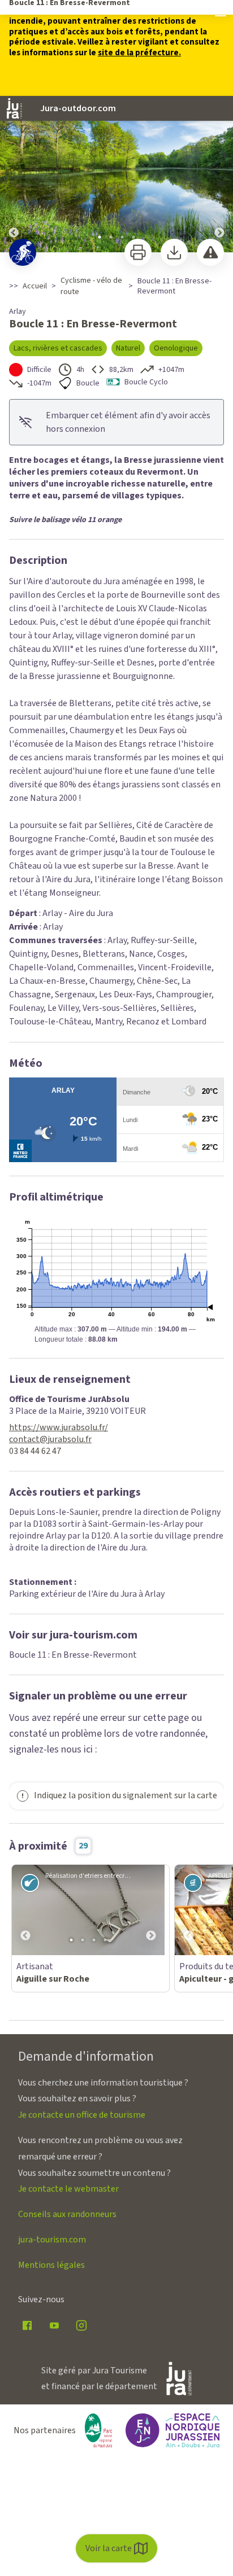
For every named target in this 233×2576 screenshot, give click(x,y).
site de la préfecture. (139, 53)
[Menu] (221, 12)
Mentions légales (51, 2265)
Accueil (35, 286)
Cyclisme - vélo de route (91, 286)
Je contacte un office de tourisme (82, 2115)
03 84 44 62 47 (35, 1451)
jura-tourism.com (52, 2240)
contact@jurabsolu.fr (50, 1440)
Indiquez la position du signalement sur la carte (126, 1795)
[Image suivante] (219, 175)
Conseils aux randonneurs (67, 2214)
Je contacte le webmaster (68, 2189)
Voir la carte (109, 2548)
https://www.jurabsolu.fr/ (59, 1428)
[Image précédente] (14, 175)
